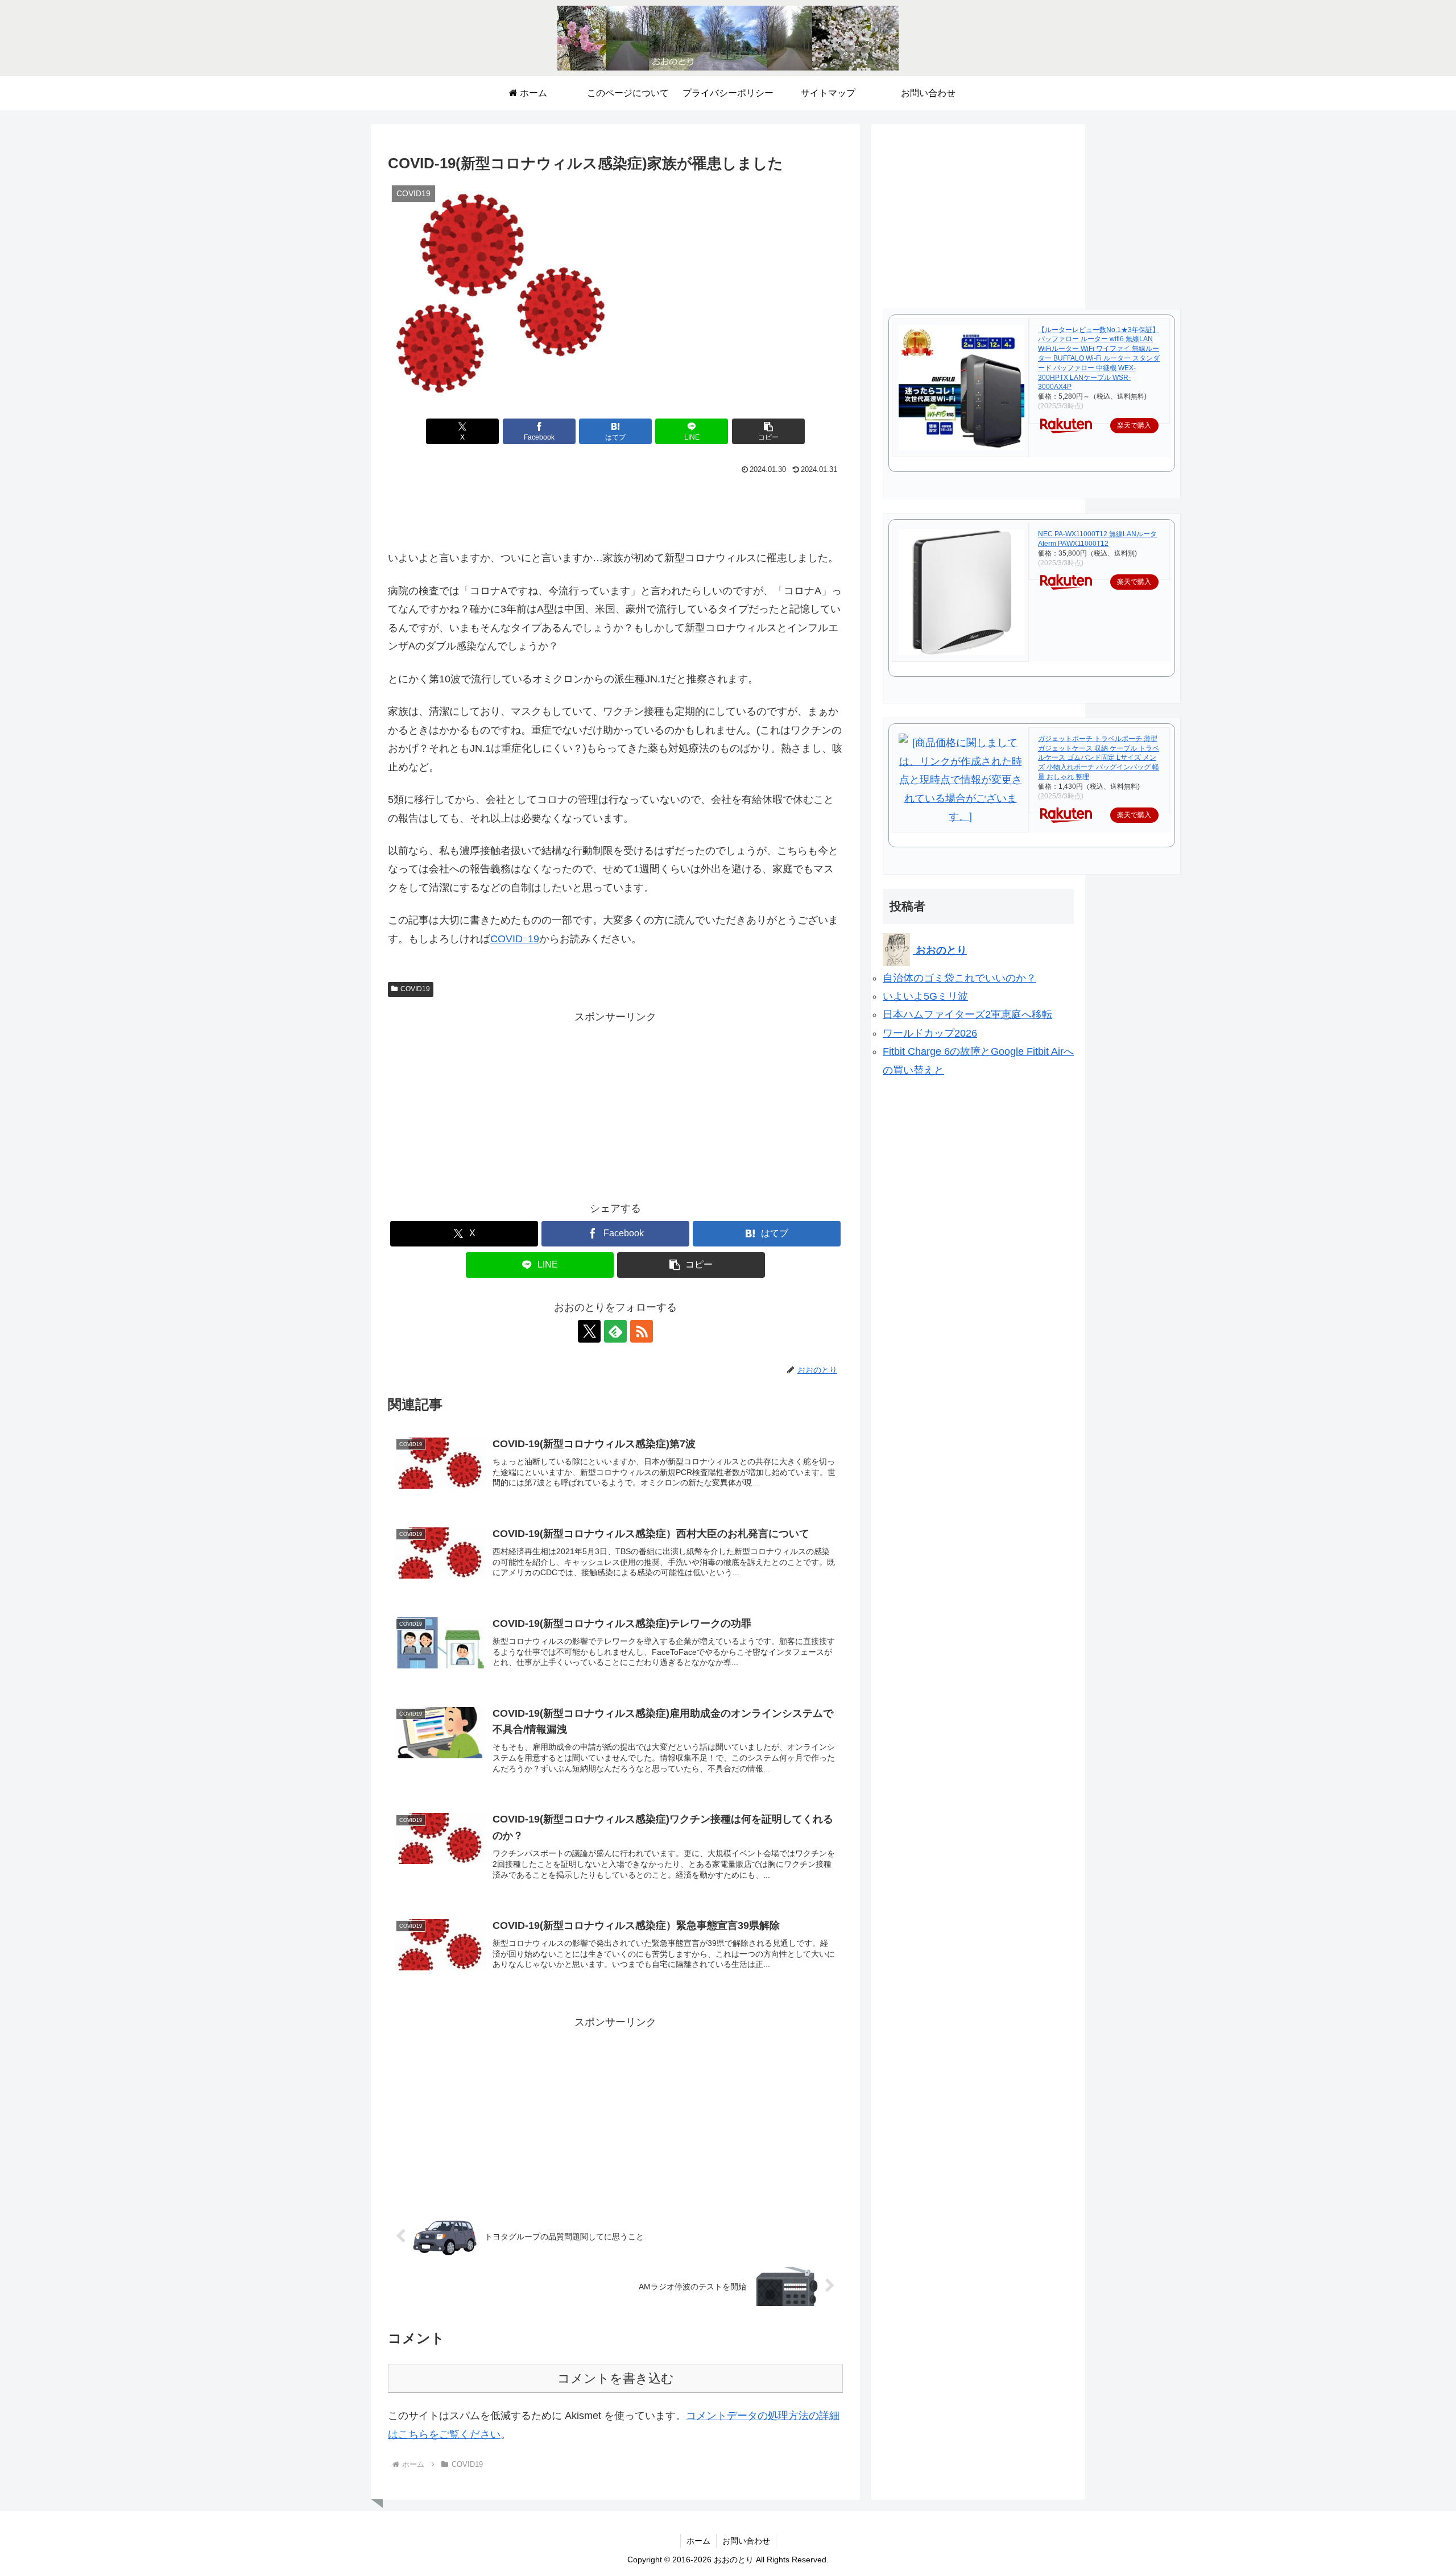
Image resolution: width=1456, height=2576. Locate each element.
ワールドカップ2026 (930, 1033)
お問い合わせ (746, 2541)
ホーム (698, 2541)
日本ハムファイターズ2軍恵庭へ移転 (967, 1014)
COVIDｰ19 (515, 939)
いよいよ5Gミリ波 (925, 996)
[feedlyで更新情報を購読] (615, 1331)
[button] (768, 431)
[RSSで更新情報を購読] (642, 1331)
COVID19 (415, 989)
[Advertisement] (615, 509)
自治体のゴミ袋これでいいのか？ (959, 978)
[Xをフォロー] (589, 1331)
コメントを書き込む (616, 2378)
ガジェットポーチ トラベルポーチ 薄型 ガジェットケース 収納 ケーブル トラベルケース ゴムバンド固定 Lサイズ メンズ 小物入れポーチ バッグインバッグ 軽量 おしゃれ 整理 (1099, 758)
